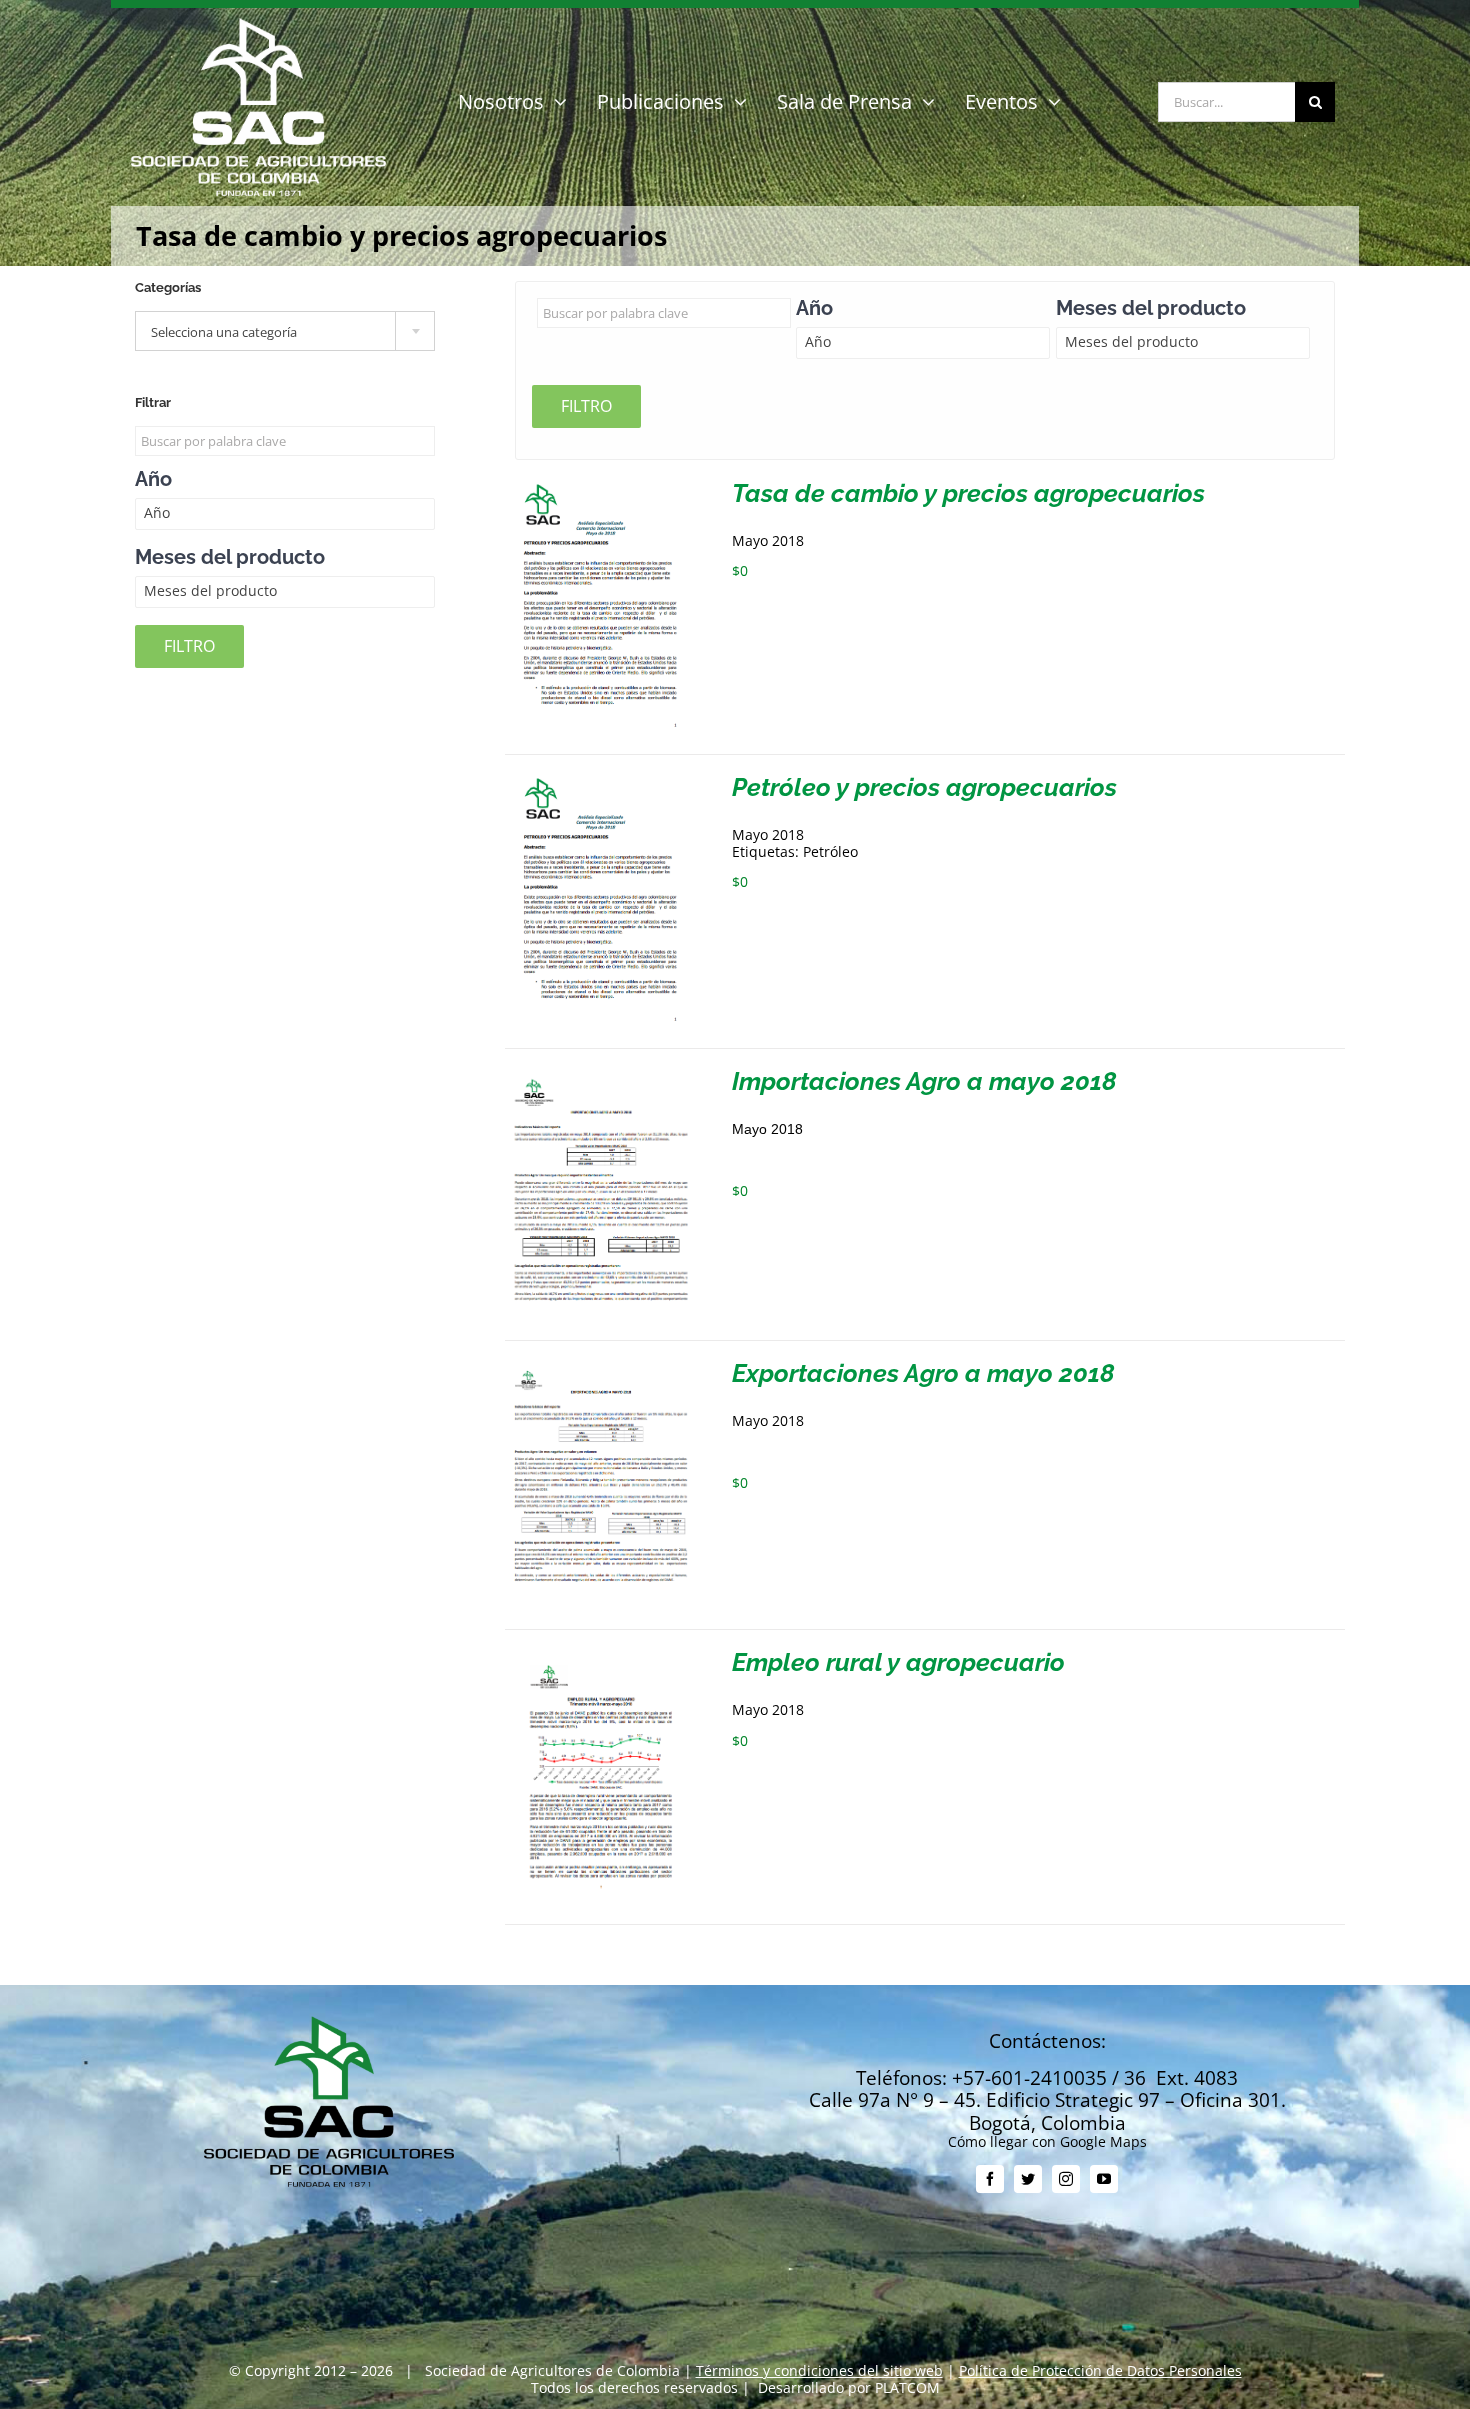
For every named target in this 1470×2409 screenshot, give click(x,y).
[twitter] (1028, 2179)
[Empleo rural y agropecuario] (601, 1657)
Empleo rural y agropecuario (898, 1662)
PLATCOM (907, 2387)
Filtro (586, 406)
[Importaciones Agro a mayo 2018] (601, 1076)
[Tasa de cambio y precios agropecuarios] (601, 488)
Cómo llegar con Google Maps (1047, 2141)
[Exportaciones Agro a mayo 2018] (601, 1368)
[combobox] (285, 331)
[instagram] (1066, 2179)
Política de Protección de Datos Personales (1100, 2370)
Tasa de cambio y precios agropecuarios (968, 493)
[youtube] (1104, 2179)
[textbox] (285, 332)
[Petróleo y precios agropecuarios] (601, 782)
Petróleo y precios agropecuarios (924, 787)
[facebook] (990, 2179)
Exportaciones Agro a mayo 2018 (923, 1373)
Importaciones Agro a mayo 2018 (924, 1081)
